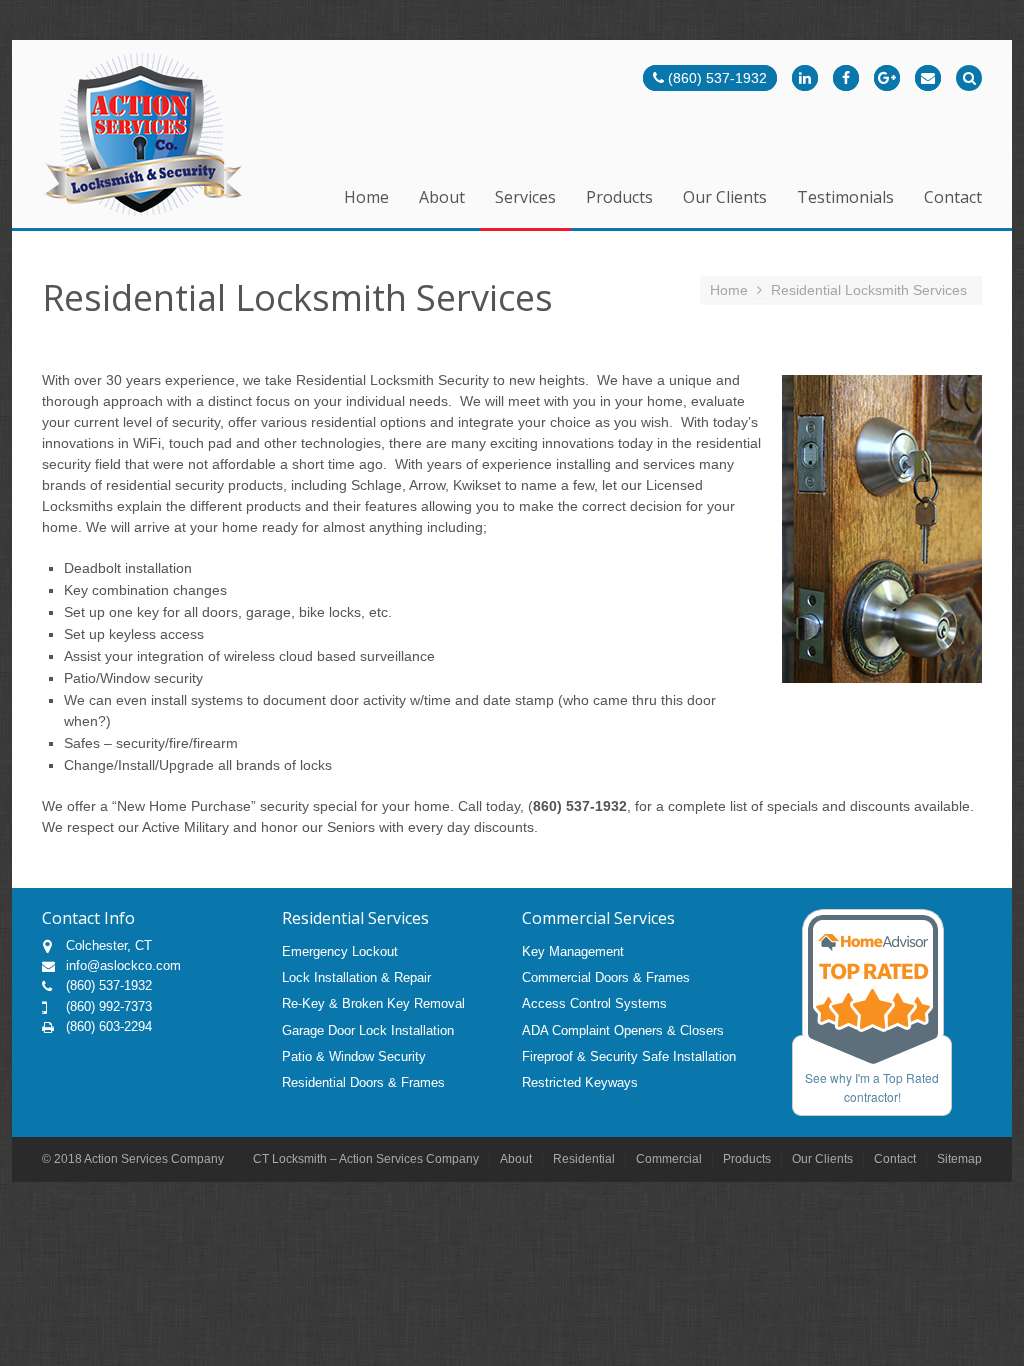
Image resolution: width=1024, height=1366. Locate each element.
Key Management (573, 951)
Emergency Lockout (340, 951)
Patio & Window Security (354, 1056)
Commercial (669, 1159)
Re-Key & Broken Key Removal (373, 1003)
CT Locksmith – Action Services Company (366, 1159)
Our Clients (725, 198)
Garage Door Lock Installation (368, 1030)
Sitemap (959, 1159)
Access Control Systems (594, 1003)
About (442, 198)
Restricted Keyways (580, 1082)
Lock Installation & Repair (356, 977)
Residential (584, 1159)
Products (619, 198)
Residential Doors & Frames (363, 1082)
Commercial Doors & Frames (606, 977)
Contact (953, 198)
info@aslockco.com (123, 965)
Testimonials (845, 198)
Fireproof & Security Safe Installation (629, 1056)
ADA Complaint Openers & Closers (623, 1030)
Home (366, 198)
